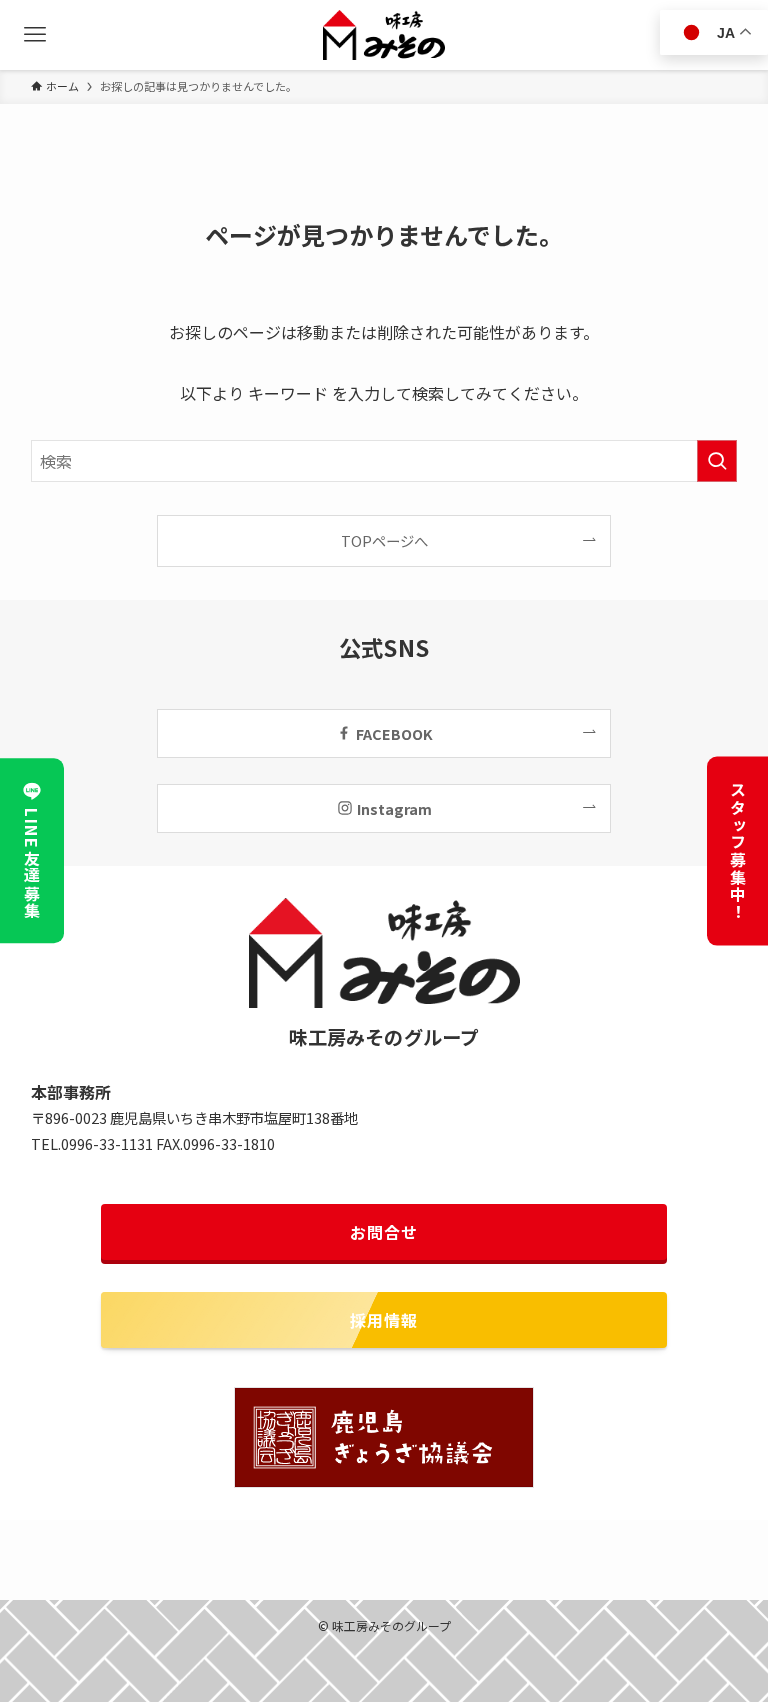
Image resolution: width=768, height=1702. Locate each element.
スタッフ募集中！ (738, 851)
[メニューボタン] (35, 35)
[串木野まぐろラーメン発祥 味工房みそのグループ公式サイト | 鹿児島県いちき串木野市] (384, 35)
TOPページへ (384, 540)
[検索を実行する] (717, 461)
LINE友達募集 (32, 864)
